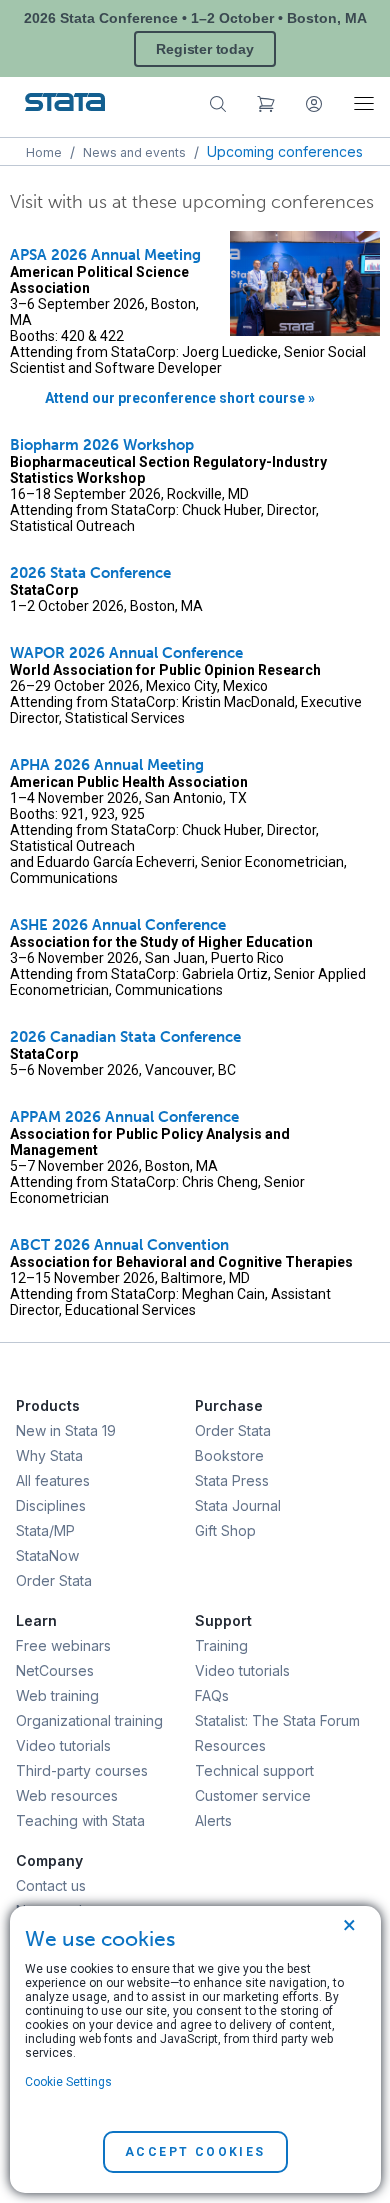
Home (44, 152)
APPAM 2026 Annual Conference (124, 1117)
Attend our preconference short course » (180, 398)
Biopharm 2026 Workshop (102, 445)
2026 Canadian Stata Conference (125, 1037)
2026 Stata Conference (90, 573)
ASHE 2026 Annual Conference (118, 925)
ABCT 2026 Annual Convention (119, 1245)
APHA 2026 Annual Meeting (107, 765)
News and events (134, 152)
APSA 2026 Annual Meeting (105, 255)
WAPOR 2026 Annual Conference (126, 653)
